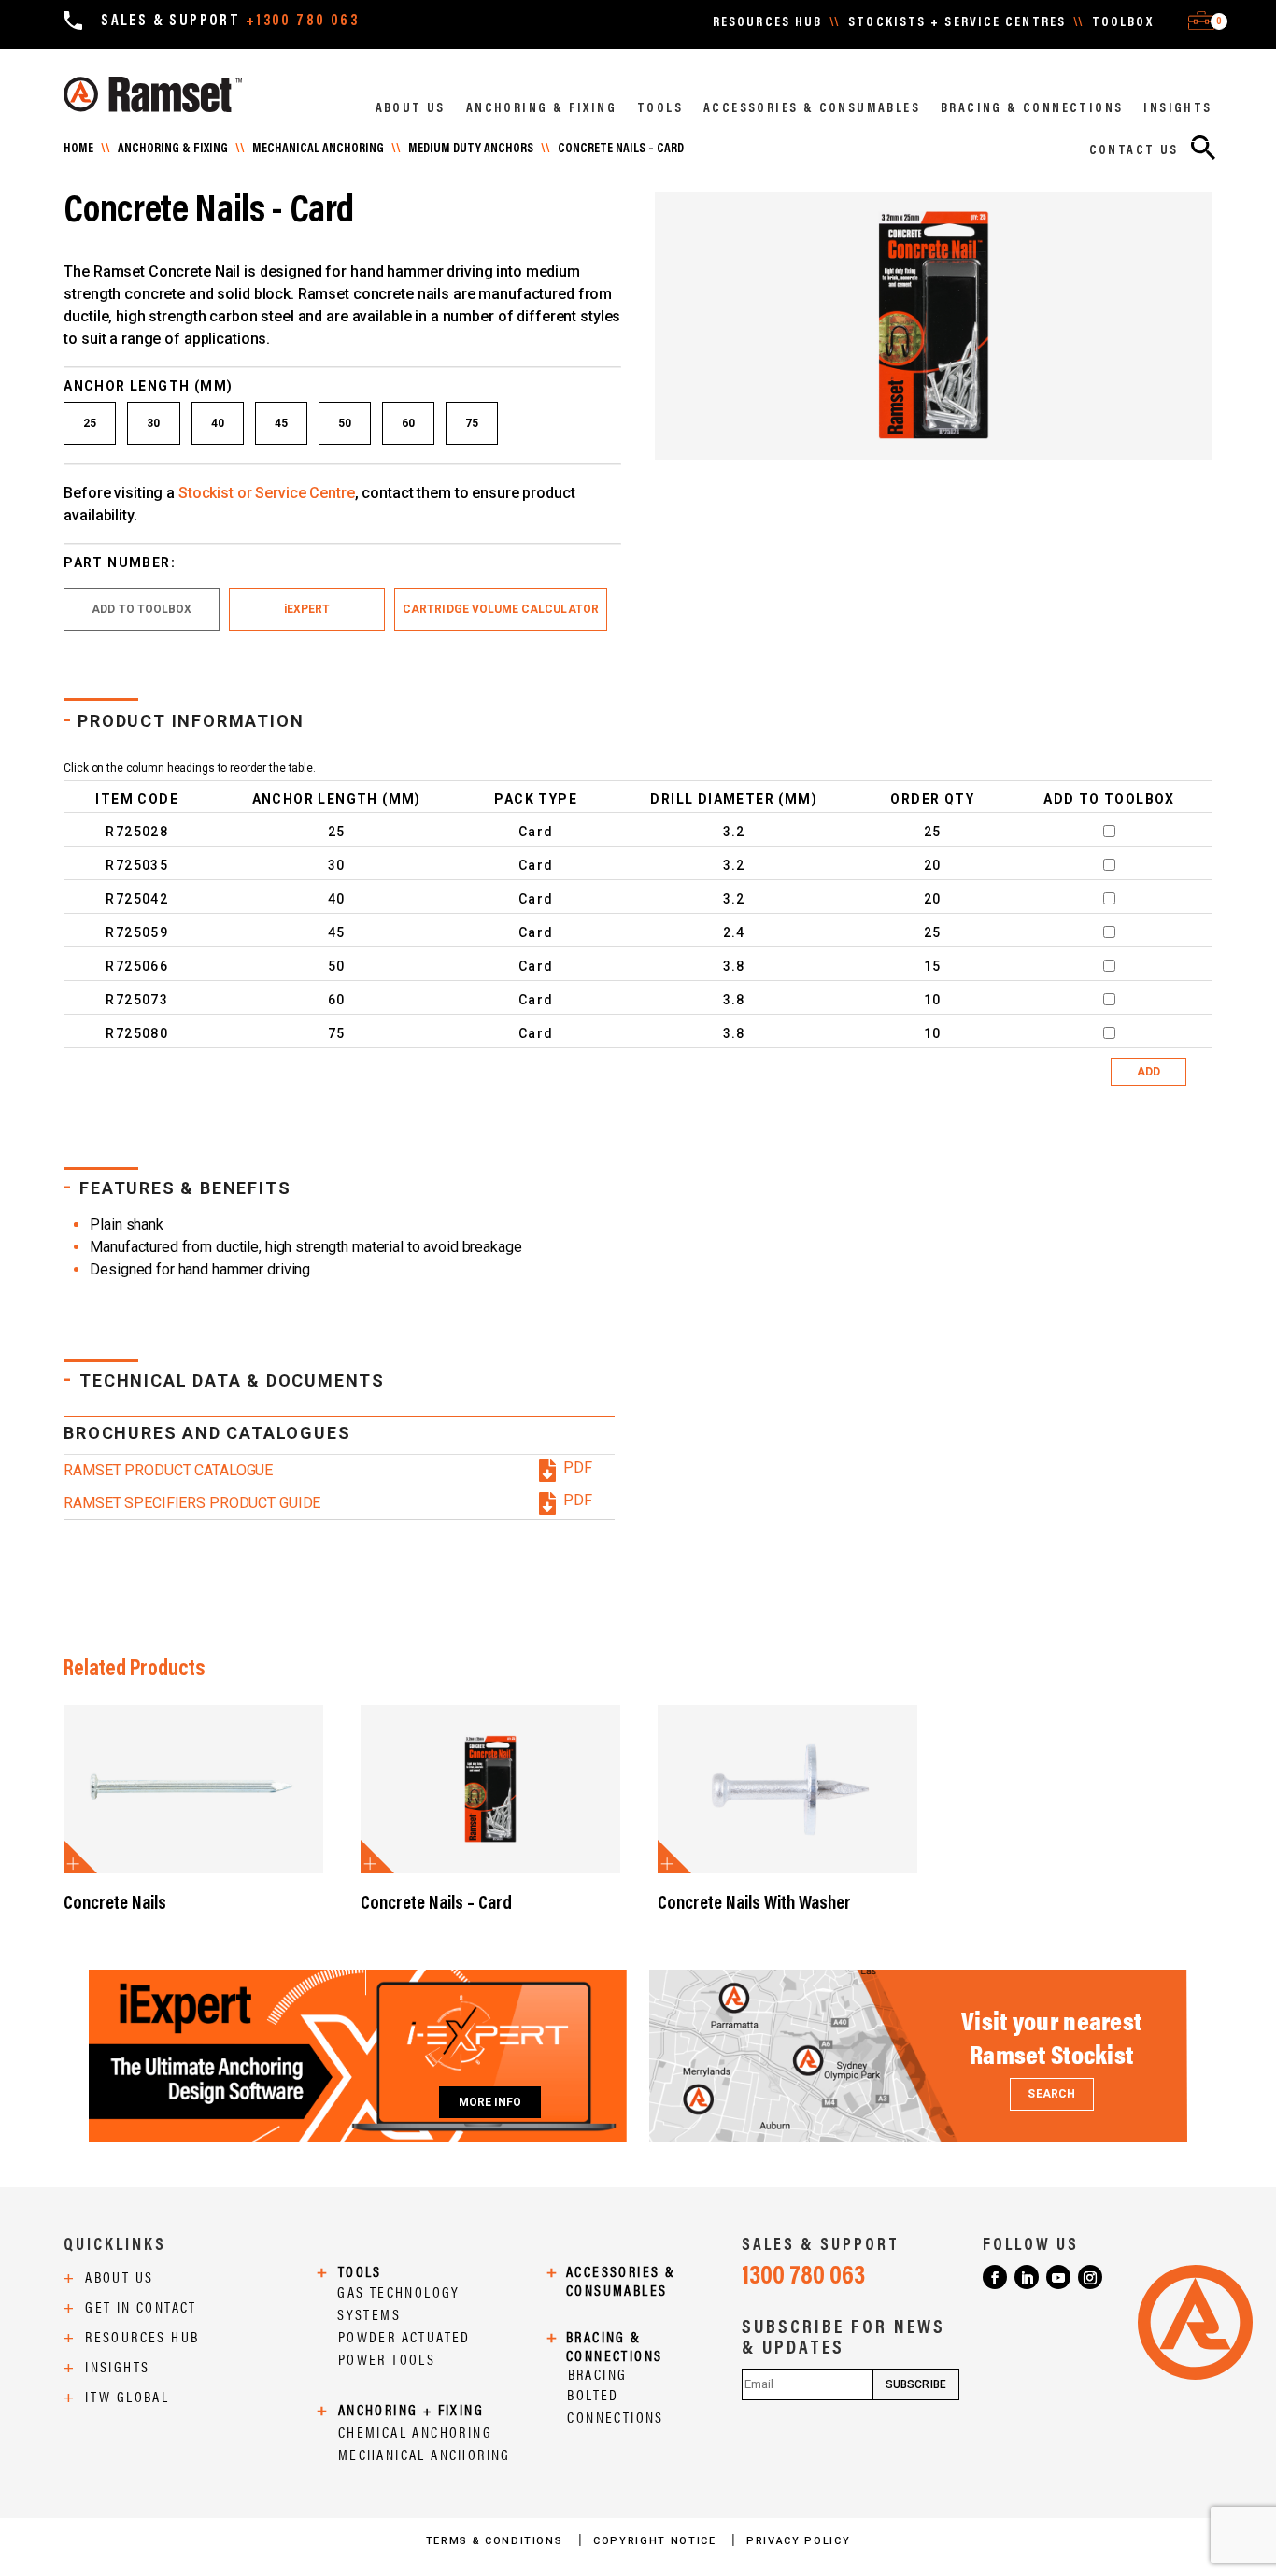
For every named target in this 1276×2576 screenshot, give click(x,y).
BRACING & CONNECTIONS (1032, 109)
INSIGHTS (1177, 109)
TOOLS (660, 109)
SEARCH (1051, 2094)
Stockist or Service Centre (267, 493)
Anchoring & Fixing (173, 149)
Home (78, 149)
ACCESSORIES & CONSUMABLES (812, 109)
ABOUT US (411, 109)
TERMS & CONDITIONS (496, 2541)
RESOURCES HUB (767, 23)
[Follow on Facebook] (995, 2277)
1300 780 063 (803, 2277)
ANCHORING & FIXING (541, 109)
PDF (578, 1468)
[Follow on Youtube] (1058, 2277)
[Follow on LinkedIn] (1027, 2277)
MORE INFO (490, 2102)
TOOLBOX (1123, 23)
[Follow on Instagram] (1090, 2277)
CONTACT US (1134, 151)
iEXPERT (307, 609)
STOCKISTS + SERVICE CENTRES (957, 23)
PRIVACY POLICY (798, 2541)
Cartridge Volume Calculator (501, 609)
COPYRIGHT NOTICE (657, 2541)
